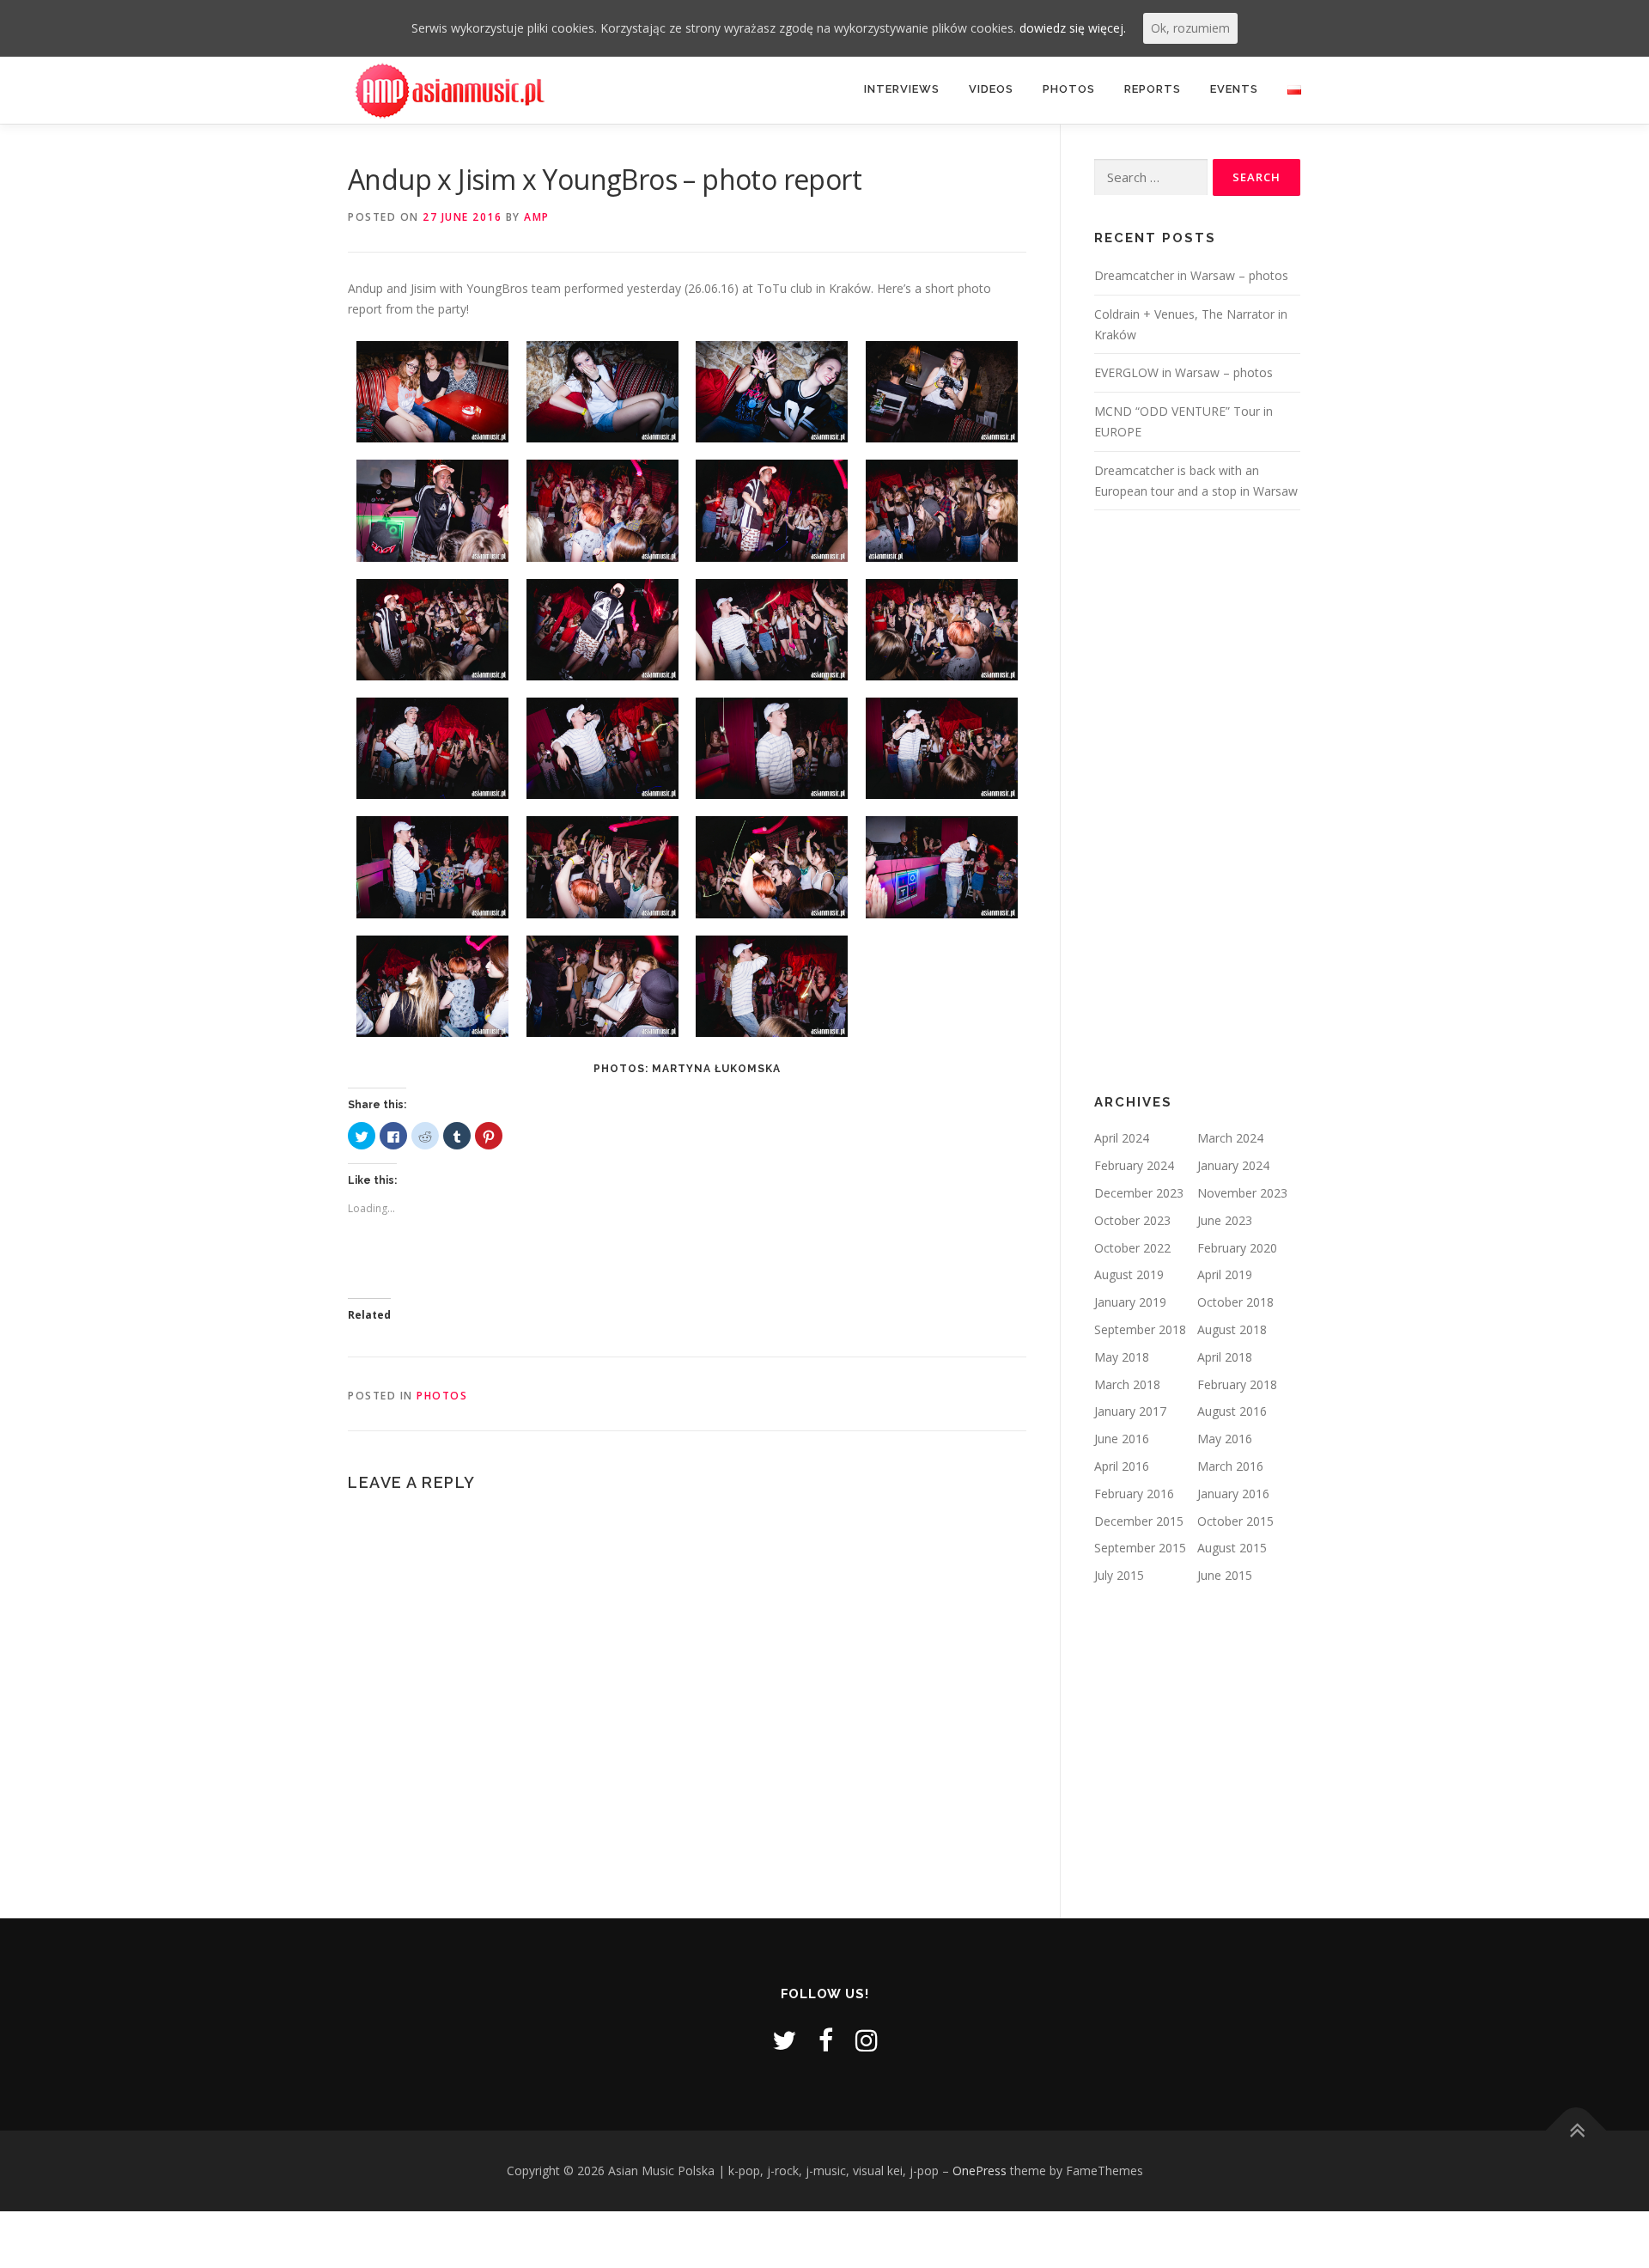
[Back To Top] (1576, 2131)
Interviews (902, 89)
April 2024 (1122, 1138)
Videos (991, 89)
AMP (537, 217)
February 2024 (1134, 1165)
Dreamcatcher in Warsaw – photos (1191, 275)
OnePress (980, 2170)
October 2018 (1235, 1302)
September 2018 (1140, 1329)
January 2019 (1130, 1302)
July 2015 (1119, 1575)
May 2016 (1225, 1439)
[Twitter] (784, 2040)
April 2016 (1122, 1466)
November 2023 (1242, 1193)
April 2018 (1225, 1357)
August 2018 (1232, 1329)
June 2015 (1225, 1575)
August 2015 (1232, 1548)
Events (1234, 89)
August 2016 (1232, 1411)
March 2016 (1230, 1466)
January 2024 (1233, 1165)
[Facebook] (826, 2040)
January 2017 (1130, 1411)
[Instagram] (867, 2040)
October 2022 (1132, 1248)
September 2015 (1140, 1548)
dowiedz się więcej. (1073, 28)
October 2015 (1235, 1521)
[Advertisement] (1197, 802)
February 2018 (1237, 1384)
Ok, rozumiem (1190, 28)
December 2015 (1139, 1521)
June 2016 (1122, 1439)
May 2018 (1122, 1357)
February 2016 (1134, 1494)
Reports (1153, 89)
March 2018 (1127, 1384)
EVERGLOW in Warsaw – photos (1184, 372)
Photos (1069, 89)
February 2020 (1237, 1248)
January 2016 (1233, 1494)
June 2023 (1225, 1220)
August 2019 (1129, 1274)
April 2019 (1225, 1274)
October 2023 (1132, 1220)
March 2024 (1230, 1138)
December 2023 (1139, 1193)
